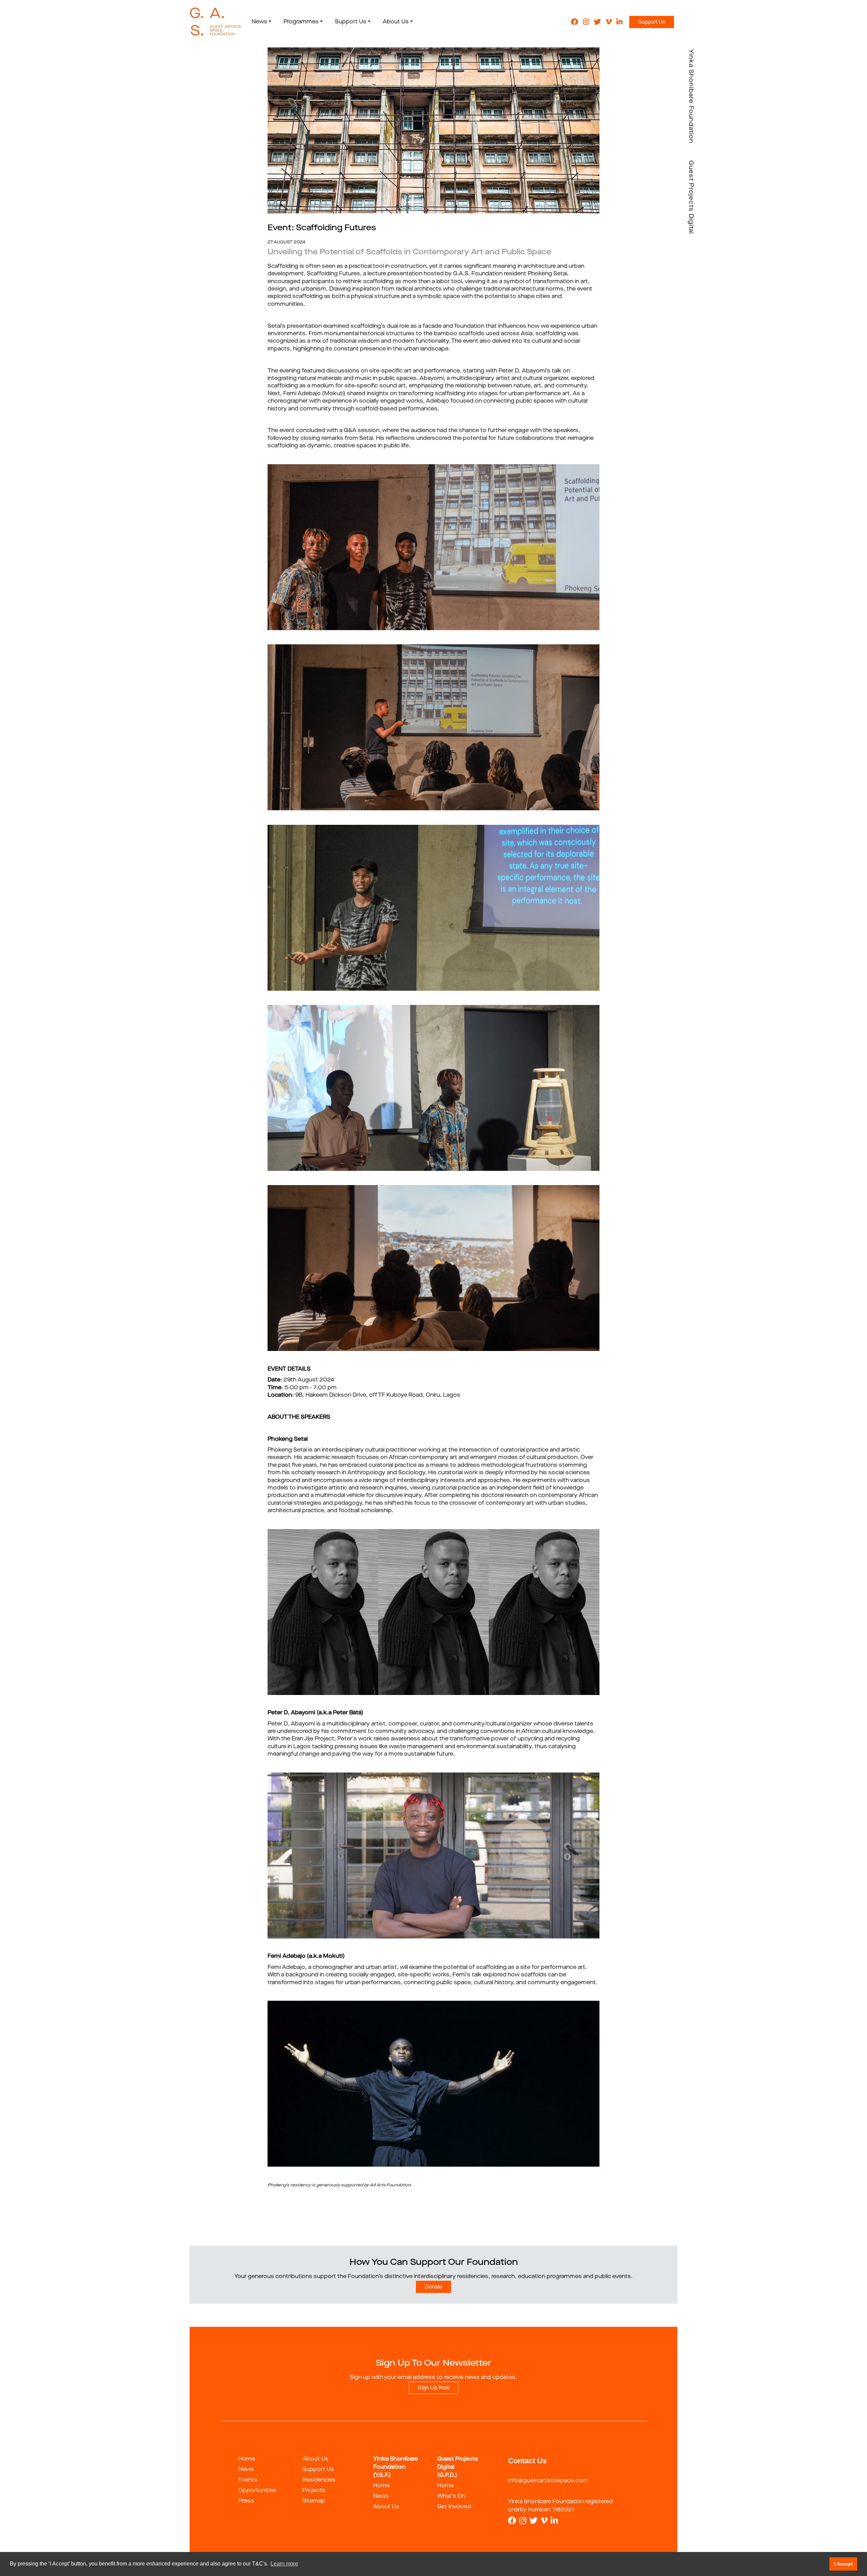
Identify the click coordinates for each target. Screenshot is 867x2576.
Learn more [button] (284, 2564)
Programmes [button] (301, 22)
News (246, 2470)
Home (247, 2459)
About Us (315, 2459)
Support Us (652, 22)
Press (246, 2501)
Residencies (319, 2480)
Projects (314, 2491)
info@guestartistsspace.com (548, 2481)
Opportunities (257, 2491)
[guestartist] (216, 22)
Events (248, 2480)
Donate (433, 2287)
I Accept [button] (843, 2564)
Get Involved (454, 2507)
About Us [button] (396, 22)
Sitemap (314, 2501)
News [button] (259, 22)
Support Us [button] (351, 22)
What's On (451, 2496)
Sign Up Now (434, 2388)
